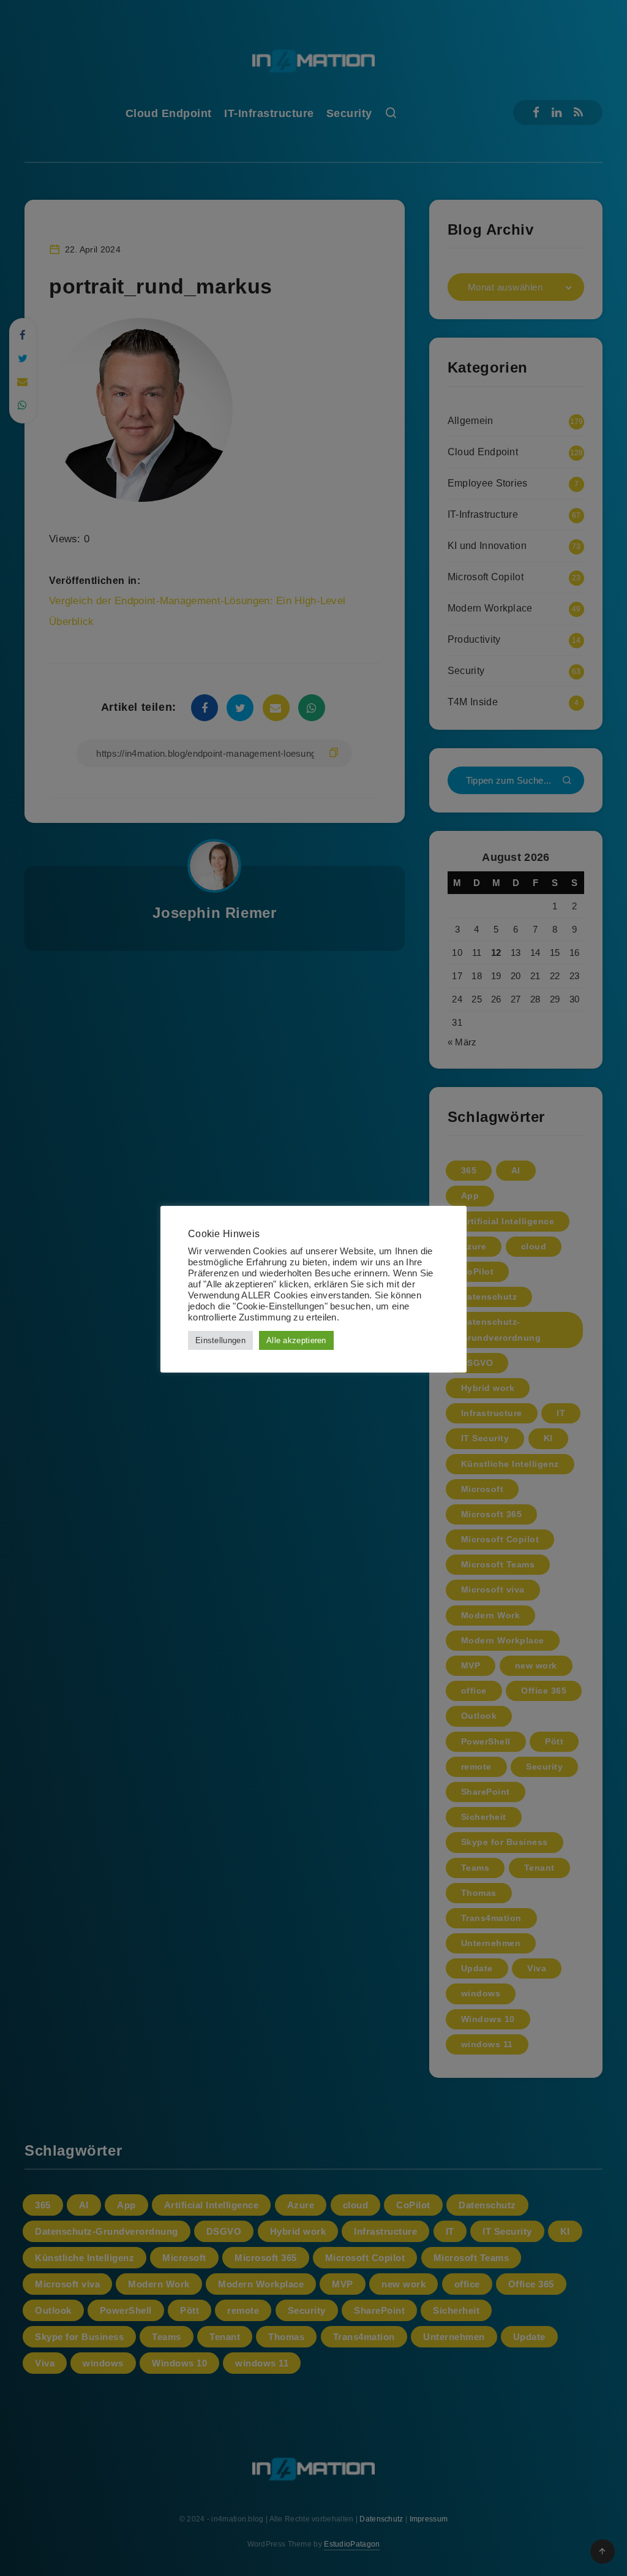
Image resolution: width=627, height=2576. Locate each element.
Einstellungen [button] (220, 1340)
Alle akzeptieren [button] (296, 1340)
